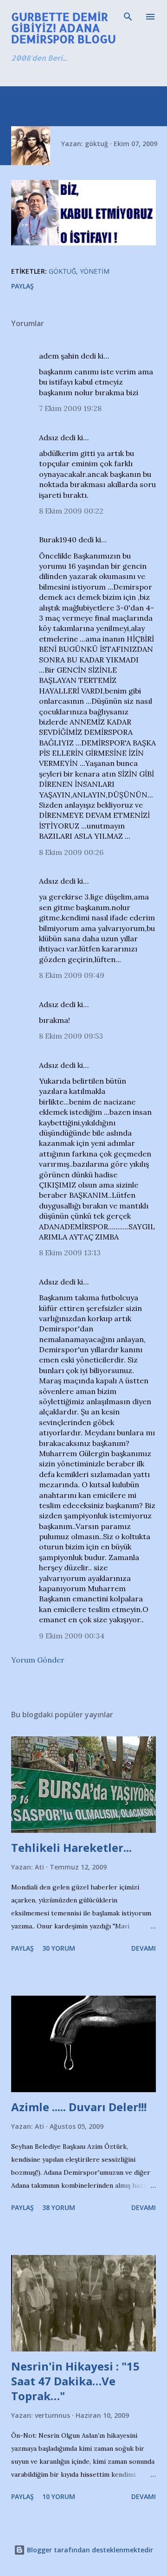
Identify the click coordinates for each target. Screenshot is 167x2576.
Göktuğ (62, 271)
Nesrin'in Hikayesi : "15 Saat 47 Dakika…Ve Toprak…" (75, 2381)
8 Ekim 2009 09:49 (72, 975)
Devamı (144, 1948)
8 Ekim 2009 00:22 (71, 511)
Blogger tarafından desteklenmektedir (89, 2550)
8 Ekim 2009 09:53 (71, 1036)
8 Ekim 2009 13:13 (70, 1253)
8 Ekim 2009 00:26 (71, 852)
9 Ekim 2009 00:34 (72, 1636)
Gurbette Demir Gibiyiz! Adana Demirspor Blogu (64, 28)
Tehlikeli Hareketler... (71, 1847)
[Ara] (128, 17)
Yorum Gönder (38, 1660)
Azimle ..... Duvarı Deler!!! (79, 2107)
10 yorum (59, 2496)
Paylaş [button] (22, 286)
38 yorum (59, 2207)
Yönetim (95, 271)
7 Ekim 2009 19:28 (70, 408)
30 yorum (59, 1948)
